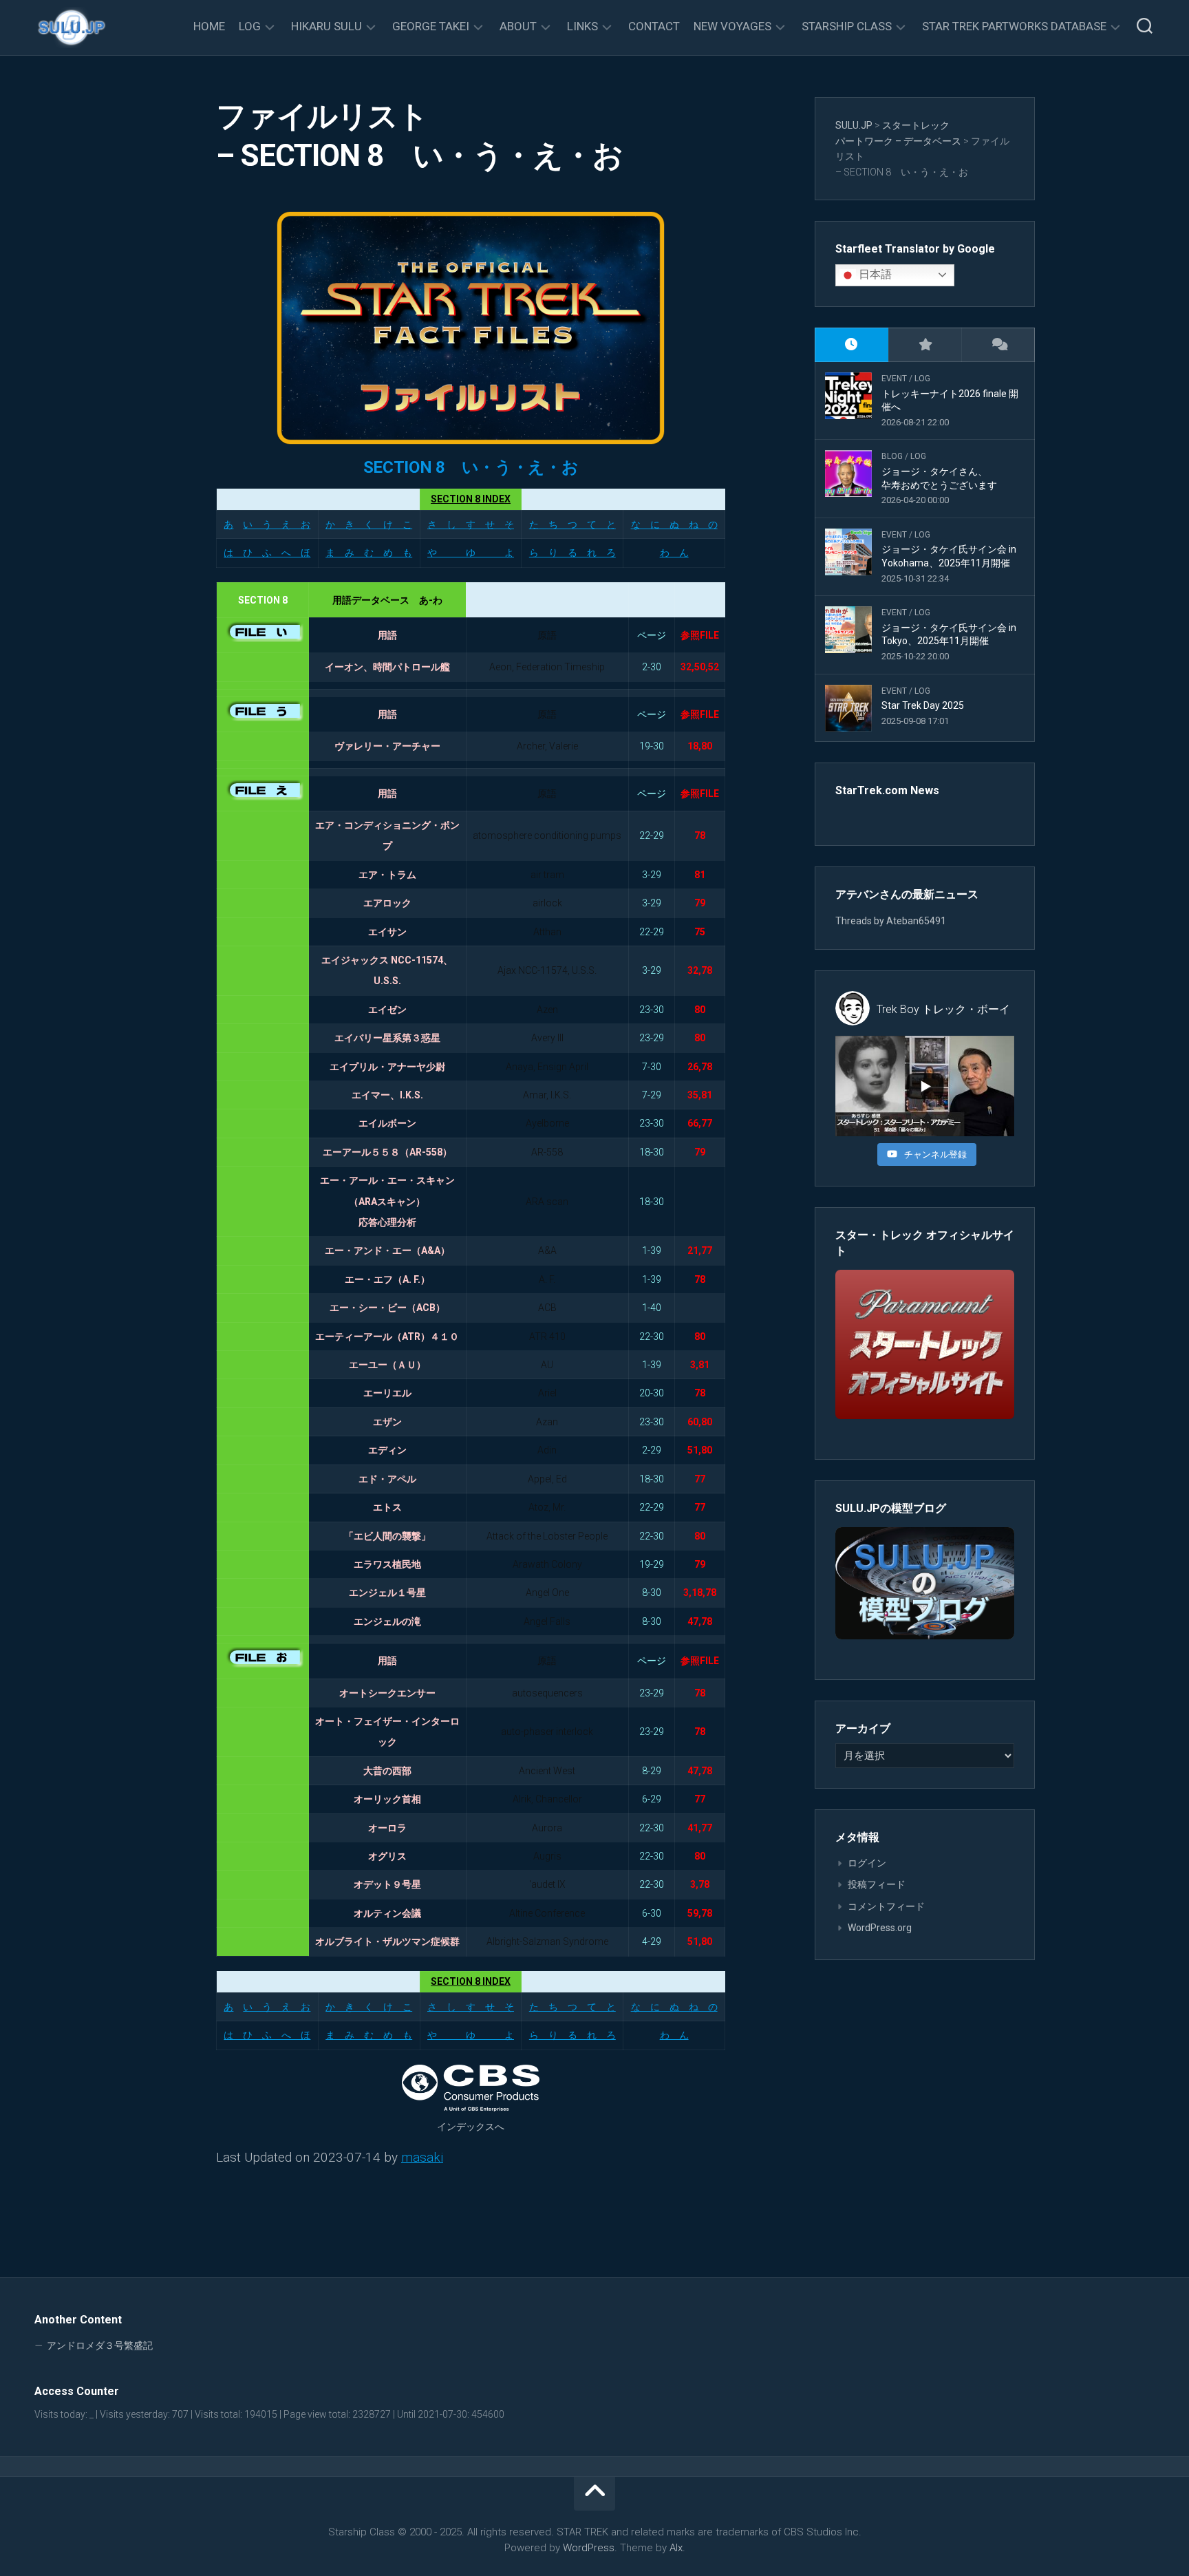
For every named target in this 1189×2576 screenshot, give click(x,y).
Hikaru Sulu (326, 26)
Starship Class (847, 26)
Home (209, 26)
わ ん (674, 553)
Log (250, 26)
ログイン (867, 1863)
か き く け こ (369, 524)
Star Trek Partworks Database (1014, 26)
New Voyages (732, 26)
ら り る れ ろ (572, 553)
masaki (422, 2157)
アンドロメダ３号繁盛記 (100, 2345)
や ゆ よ (471, 553)
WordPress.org (880, 1928)
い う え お (277, 524)
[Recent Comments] (998, 345)
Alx (676, 2548)
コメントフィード (886, 1906)
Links (582, 26)
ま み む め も (369, 553)
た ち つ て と (572, 524)
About (518, 26)
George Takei (431, 26)
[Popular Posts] (925, 345)
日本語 (874, 274)
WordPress (589, 2548)
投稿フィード (877, 1884)
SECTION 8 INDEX (471, 499)
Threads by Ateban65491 (891, 921)
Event (894, 379)
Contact (654, 26)
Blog (892, 456)
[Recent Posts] (851, 345)
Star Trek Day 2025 (923, 705)
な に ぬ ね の (674, 524)
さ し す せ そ (471, 524)
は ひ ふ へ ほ (267, 553)
